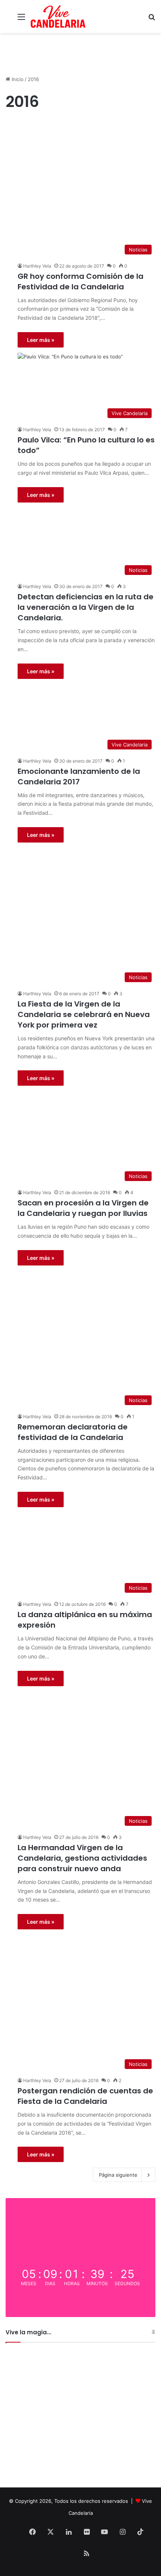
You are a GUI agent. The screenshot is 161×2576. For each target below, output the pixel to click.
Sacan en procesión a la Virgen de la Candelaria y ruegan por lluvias (83, 1208)
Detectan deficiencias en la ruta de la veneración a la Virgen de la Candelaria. (86, 607)
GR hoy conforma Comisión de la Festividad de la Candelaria (80, 281)
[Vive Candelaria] (58, 17)
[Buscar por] (152, 19)
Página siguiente (118, 2175)
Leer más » (41, 340)
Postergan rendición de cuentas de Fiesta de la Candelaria (85, 2096)
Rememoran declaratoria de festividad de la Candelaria (73, 1432)
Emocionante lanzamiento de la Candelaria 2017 (79, 776)
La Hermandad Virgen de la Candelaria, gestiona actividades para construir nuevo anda (82, 1858)
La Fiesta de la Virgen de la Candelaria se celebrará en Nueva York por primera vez (84, 1014)
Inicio (17, 79)
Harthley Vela (37, 266)
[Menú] (21, 19)
